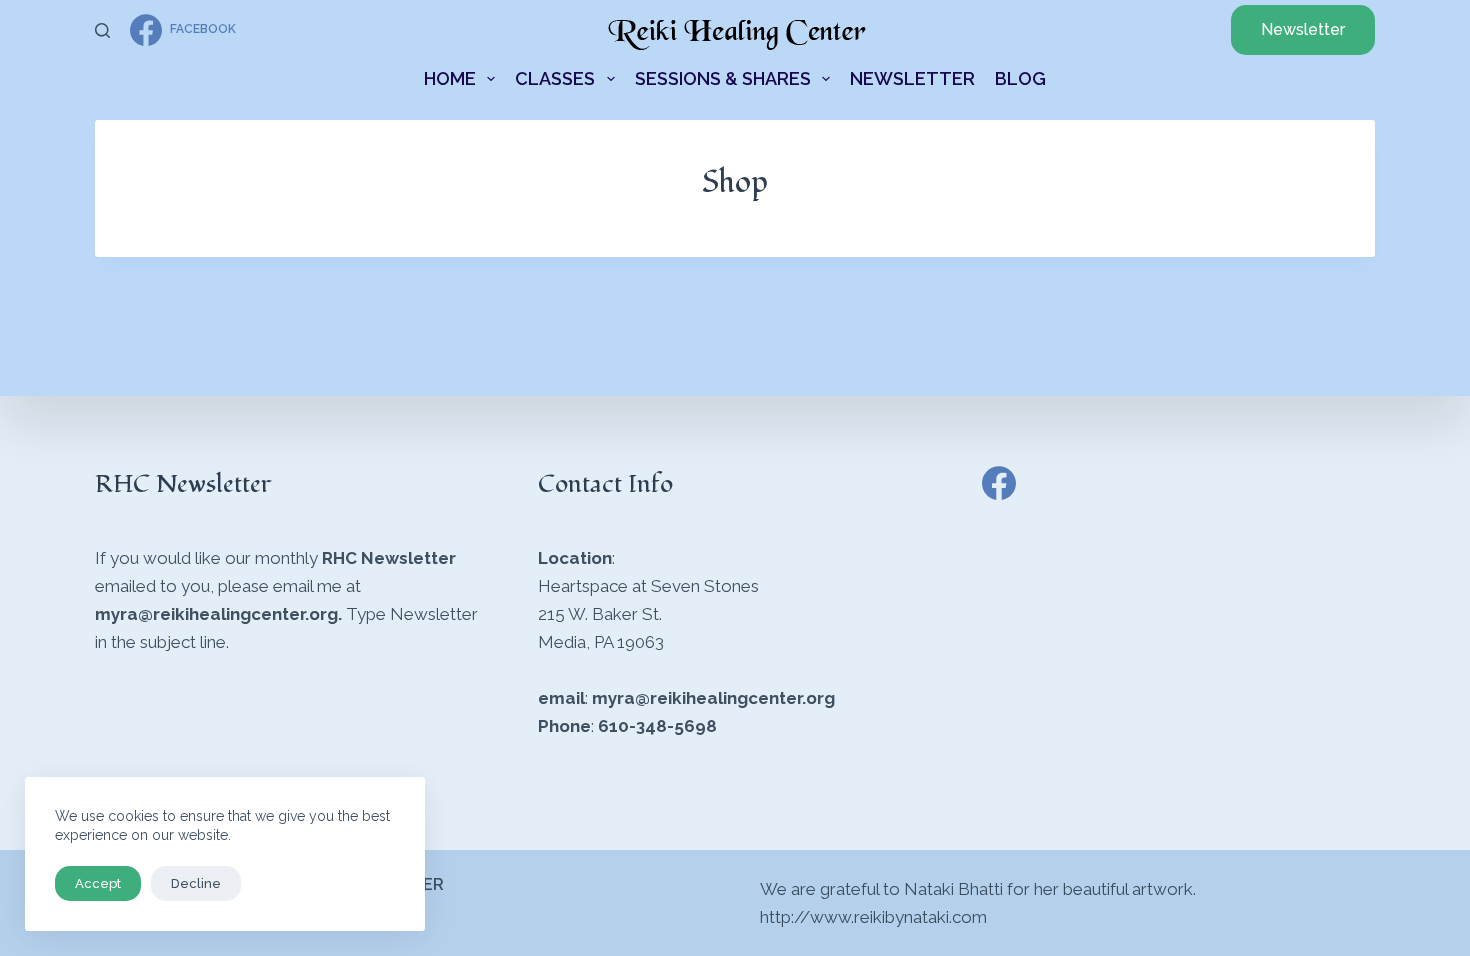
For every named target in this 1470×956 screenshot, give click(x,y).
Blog (1020, 78)
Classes (555, 78)
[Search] (102, 30)
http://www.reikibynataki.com (873, 917)
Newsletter (1303, 29)
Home (450, 78)
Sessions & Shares (723, 78)
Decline (196, 883)
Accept (98, 883)
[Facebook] (999, 483)
